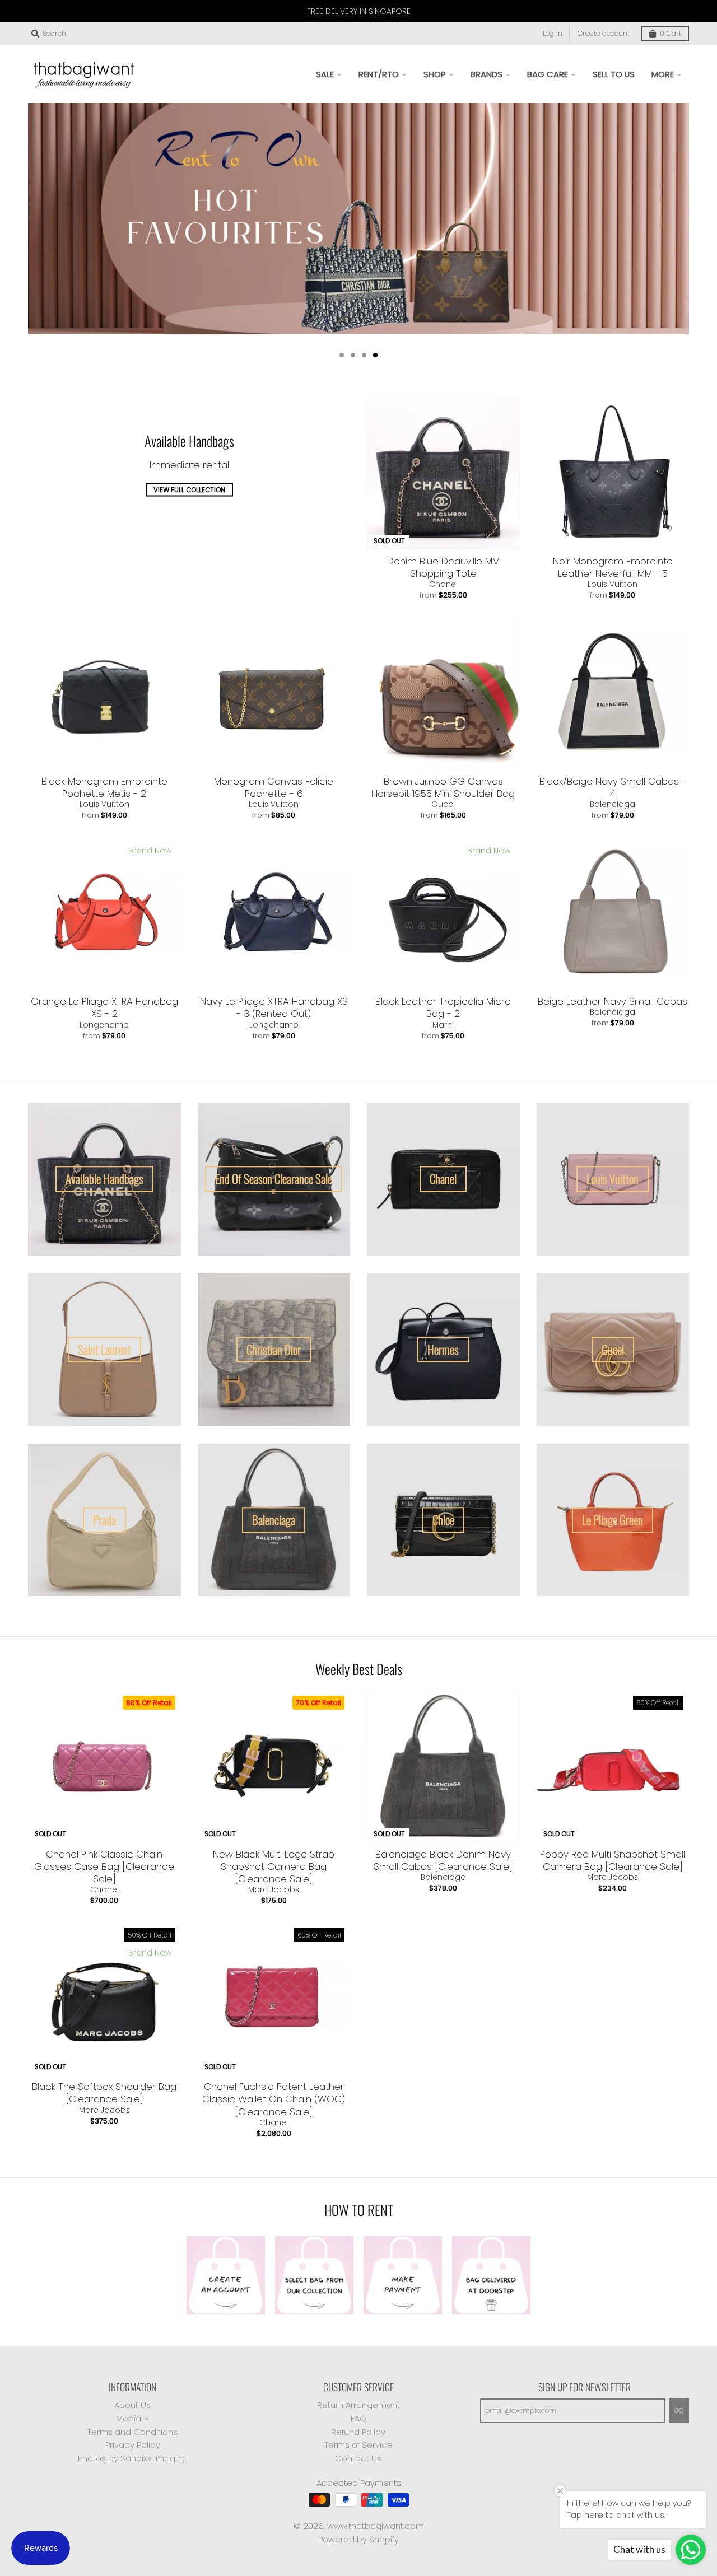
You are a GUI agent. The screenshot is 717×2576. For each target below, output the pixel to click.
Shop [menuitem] (435, 74)
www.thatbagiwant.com (376, 2526)
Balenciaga (613, 804)
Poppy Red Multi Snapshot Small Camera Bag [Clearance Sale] (613, 1860)
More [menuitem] (663, 74)
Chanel (443, 584)
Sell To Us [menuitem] (614, 74)
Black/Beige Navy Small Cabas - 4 (613, 787)
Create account (604, 33)
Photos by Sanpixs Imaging (133, 2458)
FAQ (358, 2418)
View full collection (189, 490)
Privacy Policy (133, 2445)
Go (679, 2411)
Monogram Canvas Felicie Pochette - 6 (274, 787)
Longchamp (104, 1025)
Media (129, 2418)
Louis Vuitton (613, 584)
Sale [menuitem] (325, 74)
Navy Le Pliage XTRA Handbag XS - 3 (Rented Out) (274, 1007)
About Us (132, 2405)
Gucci (443, 804)
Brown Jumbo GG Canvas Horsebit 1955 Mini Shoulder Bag (443, 787)
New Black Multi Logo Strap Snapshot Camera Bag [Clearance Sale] (274, 1866)
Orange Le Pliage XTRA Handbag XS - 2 (104, 1007)
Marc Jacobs (274, 1889)
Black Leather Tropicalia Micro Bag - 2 (443, 1007)
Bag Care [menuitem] (548, 74)
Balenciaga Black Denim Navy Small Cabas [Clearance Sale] (443, 1860)
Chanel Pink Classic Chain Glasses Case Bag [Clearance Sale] (104, 1866)
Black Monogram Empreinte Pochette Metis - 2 (104, 787)
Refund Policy (358, 2432)
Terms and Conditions (132, 2432)
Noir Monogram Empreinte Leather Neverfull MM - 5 (613, 567)
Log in (553, 33)
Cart (671, 33)
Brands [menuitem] (486, 74)
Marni (443, 1025)
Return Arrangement (358, 2405)
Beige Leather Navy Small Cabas (613, 1001)
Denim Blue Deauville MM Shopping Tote (443, 567)
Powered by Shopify (358, 2539)
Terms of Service (358, 2445)
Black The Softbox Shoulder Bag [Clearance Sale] (104, 2093)
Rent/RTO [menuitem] (379, 74)
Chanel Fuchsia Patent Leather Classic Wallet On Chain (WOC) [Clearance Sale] (274, 2099)
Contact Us (358, 2458)
